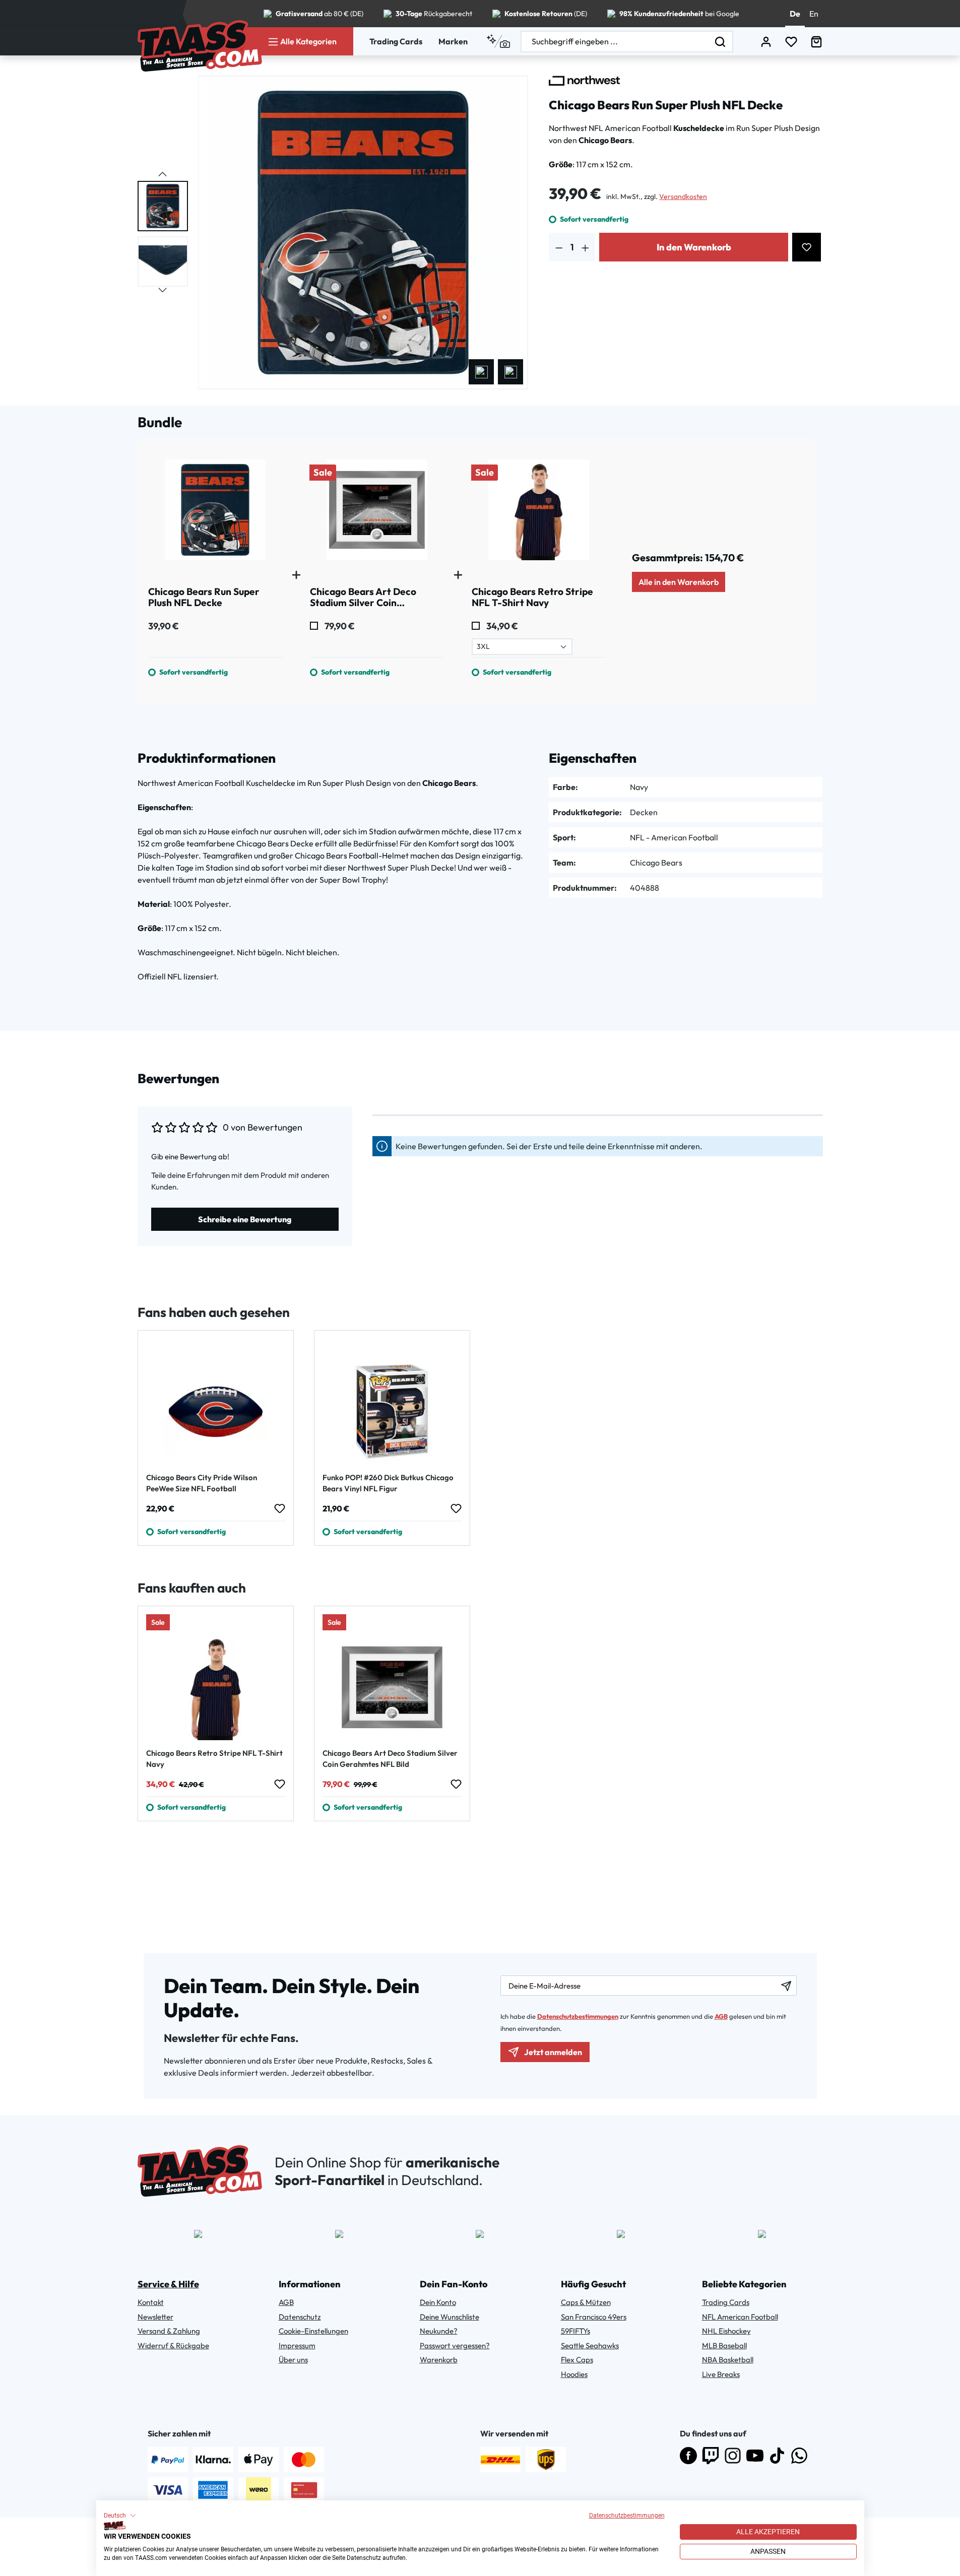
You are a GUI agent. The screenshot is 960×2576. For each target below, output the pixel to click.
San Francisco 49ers (594, 2317)
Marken (453, 41)
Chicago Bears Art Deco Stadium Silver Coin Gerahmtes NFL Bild (390, 1759)
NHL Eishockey (726, 2331)
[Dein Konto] (766, 42)
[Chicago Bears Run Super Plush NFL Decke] (215, 514)
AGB (721, 2016)
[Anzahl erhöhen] (585, 247)
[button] (120, 2516)
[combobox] (615, 42)
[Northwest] (584, 81)
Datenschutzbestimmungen (627, 2516)
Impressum (297, 2346)
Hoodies (574, 2374)
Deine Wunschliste (450, 2317)
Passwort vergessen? (455, 2346)
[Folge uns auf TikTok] (777, 2456)
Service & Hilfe (168, 2284)
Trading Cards (396, 41)
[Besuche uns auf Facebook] (688, 2456)
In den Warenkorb (694, 247)
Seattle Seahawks (590, 2346)
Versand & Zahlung (169, 2331)
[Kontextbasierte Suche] (498, 41)
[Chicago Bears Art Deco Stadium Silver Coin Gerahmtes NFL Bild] (377, 514)
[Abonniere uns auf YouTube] (755, 2456)
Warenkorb (439, 2360)
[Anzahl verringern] (559, 247)
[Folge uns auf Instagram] (733, 2456)
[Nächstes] (510, 372)
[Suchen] (721, 42)
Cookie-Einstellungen (313, 2331)
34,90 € (501, 626)
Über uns (293, 2360)
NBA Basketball (728, 2360)
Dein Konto (438, 2302)
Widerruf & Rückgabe (173, 2346)
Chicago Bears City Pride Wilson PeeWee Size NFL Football (202, 1483)
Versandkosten (683, 196)
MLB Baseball (724, 2346)
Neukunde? (439, 2331)
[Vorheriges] (481, 372)
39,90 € (164, 626)
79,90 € (339, 626)
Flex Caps (577, 2360)
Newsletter (155, 2317)
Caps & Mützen (586, 2302)
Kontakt (151, 2302)
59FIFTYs (575, 2331)
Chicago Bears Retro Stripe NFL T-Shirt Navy (214, 1759)
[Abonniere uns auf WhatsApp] (799, 2456)
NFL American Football (740, 2317)
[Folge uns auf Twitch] (711, 2456)
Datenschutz (300, 2317)
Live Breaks (721, 2374)
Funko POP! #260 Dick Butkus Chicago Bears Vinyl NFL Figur (388, 1483)
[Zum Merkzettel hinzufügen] (807, 247)
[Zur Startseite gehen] (200, 46)
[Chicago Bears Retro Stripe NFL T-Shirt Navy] (539, 514)
